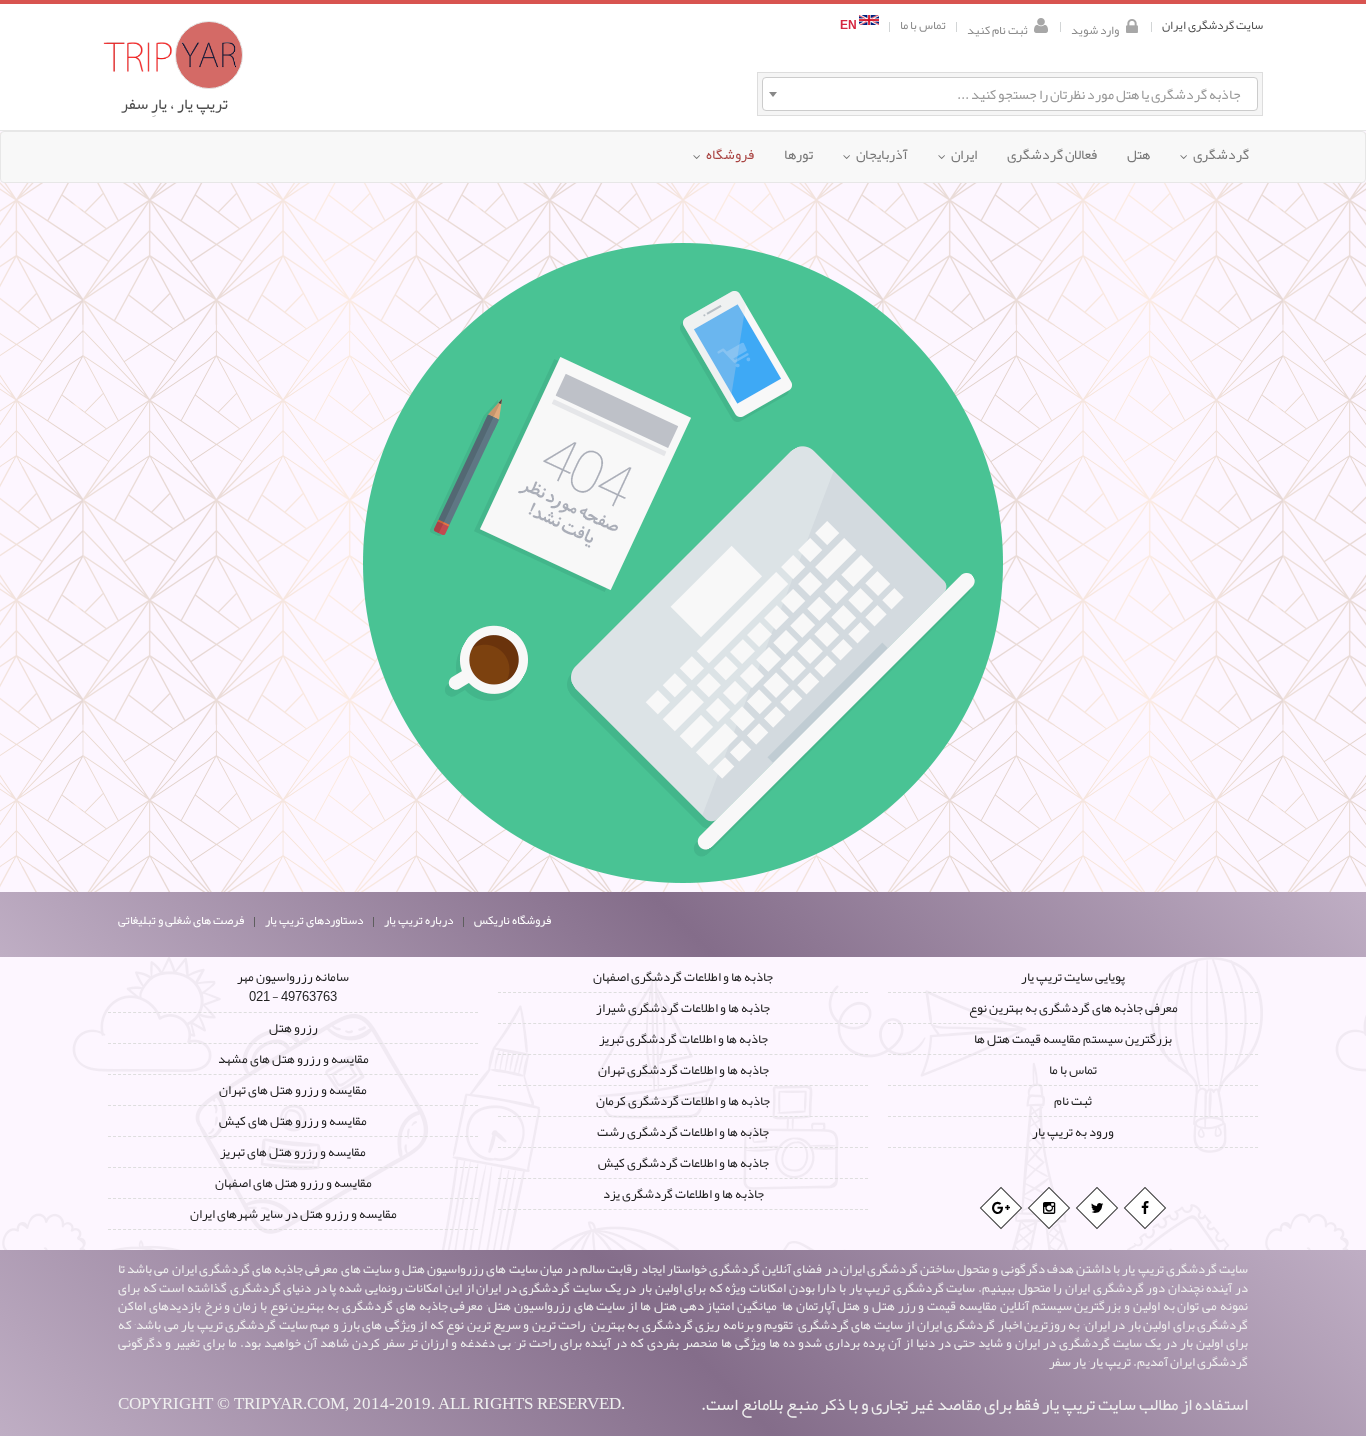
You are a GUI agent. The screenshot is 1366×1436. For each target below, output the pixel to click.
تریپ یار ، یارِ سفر (174, 104)
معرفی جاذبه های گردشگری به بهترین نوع (1073, 1008)
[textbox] (1010, 94)
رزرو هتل (293, 1028)
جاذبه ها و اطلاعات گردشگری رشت (683, 1132)
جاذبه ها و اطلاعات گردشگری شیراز (683, 1008)
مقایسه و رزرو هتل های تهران (293, 1090)
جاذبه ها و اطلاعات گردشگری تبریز (683, 1039)
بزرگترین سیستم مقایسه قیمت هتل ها (1073, 1039)
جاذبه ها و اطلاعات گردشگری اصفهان (683, 977)
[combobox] (1010, 94)
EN (849, 25)
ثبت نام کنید (997, 28)
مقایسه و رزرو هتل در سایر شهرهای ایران (293, 1214)
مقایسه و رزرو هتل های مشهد (293, 1059)
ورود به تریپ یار (1073, 1132)
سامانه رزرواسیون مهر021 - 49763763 (293, 987)
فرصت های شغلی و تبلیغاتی (181, 920)
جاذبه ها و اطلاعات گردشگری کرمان (683, 1101)
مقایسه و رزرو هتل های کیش (293, 1121)
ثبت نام (1073, 1101)
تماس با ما (923, 25)
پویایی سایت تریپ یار (1073, 977)
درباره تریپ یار (418, 920)
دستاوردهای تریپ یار (314, 920)
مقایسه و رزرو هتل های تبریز (293, 1152)
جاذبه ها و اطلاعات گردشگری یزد (683, 1194)
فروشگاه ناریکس (512, 920)
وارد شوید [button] (1095, 28)
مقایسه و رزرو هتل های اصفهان (293, 1183)
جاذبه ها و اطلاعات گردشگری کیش (683, 1163)
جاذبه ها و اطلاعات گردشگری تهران (683, 1070)
